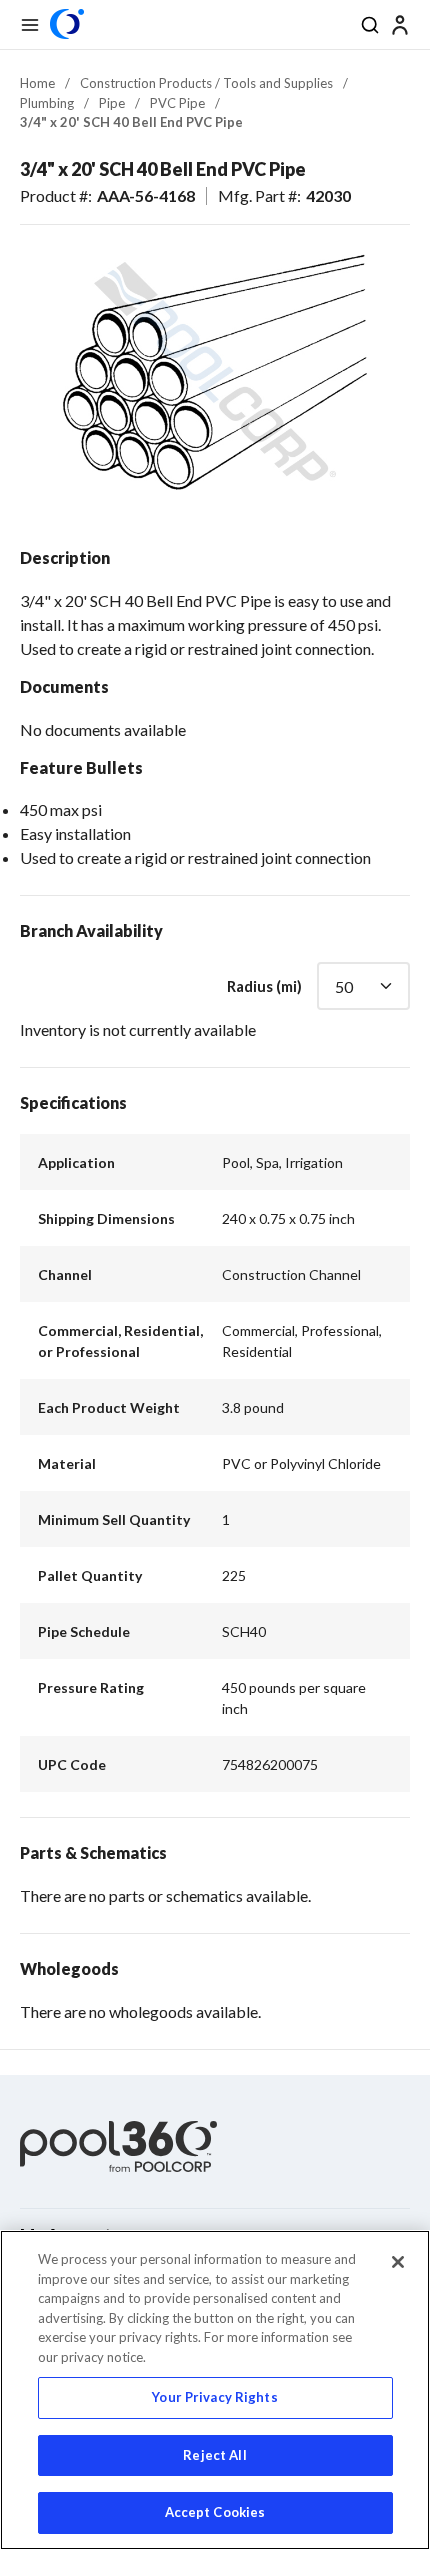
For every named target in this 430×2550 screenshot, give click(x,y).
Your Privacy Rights (214, 2397)
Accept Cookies (215, 2512)
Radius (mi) (264, 986)
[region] (215, 2390)
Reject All (214, 2455)
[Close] (398, 2262)
